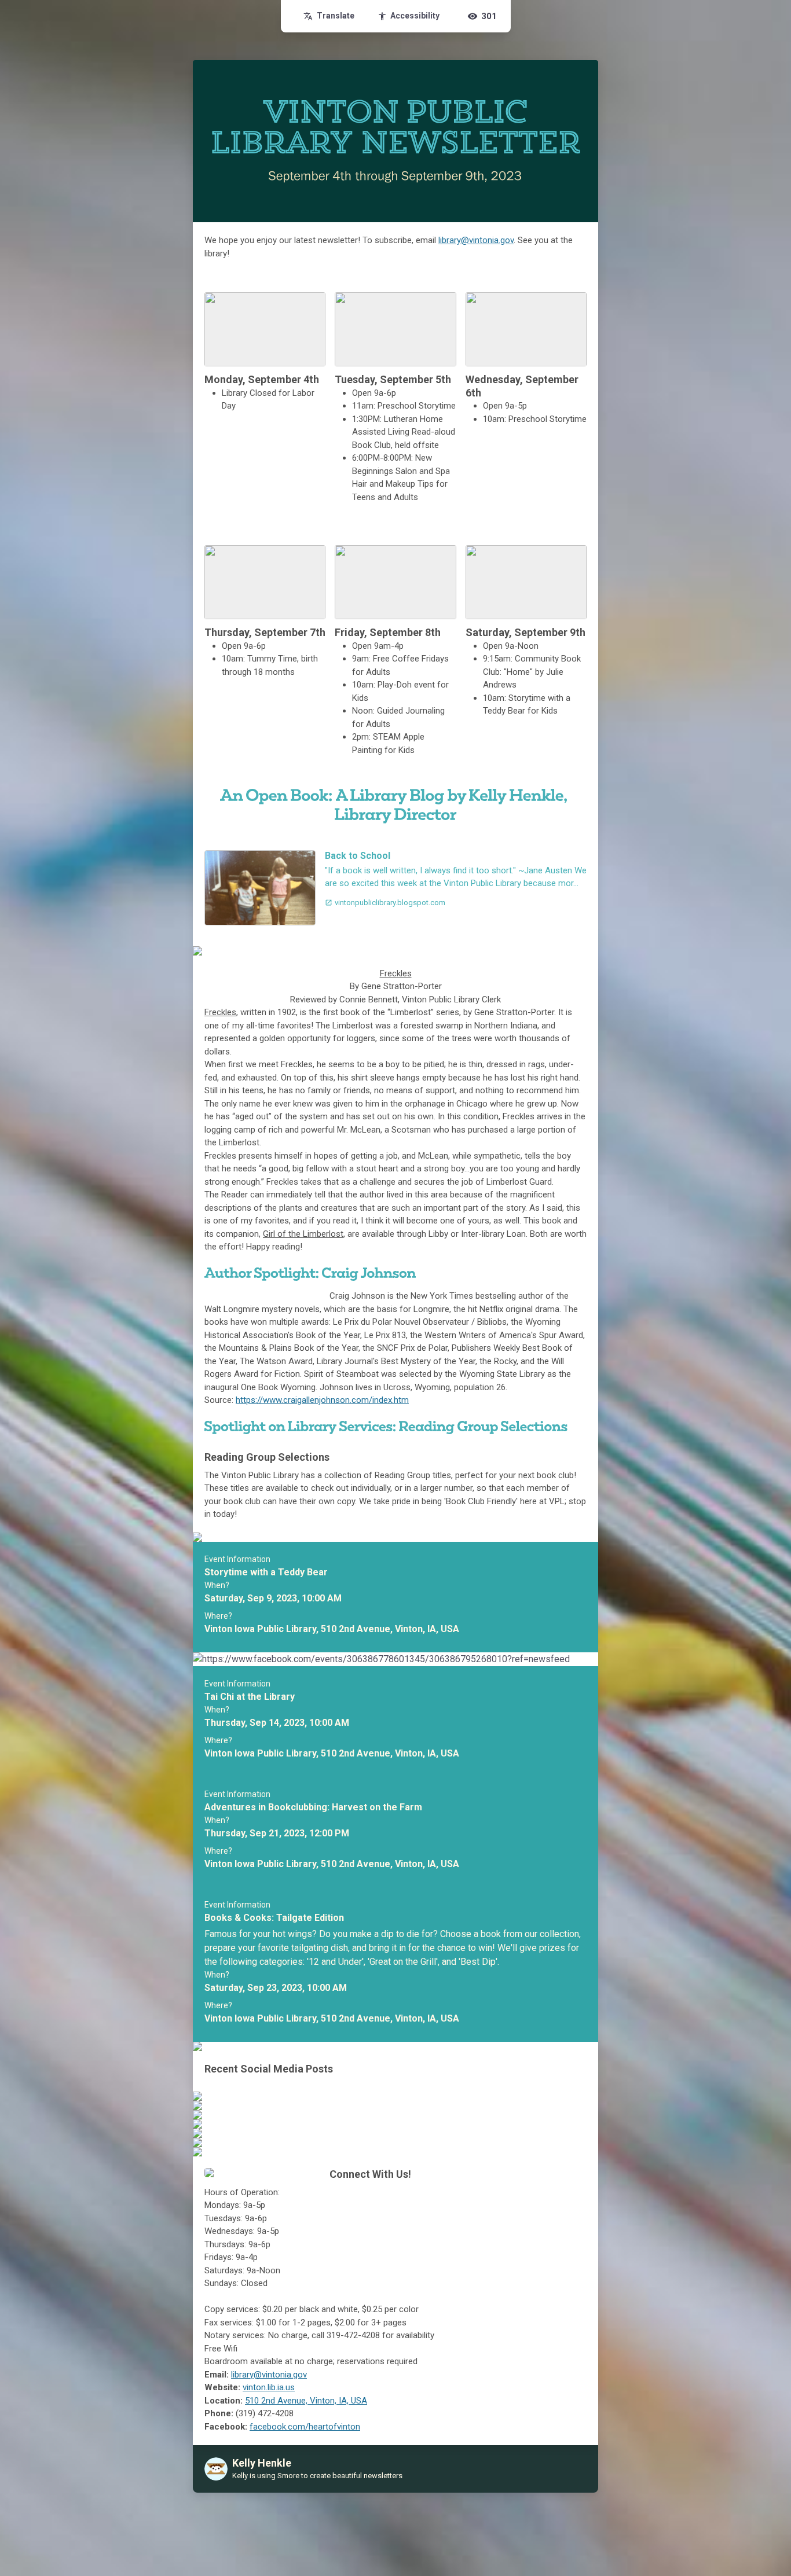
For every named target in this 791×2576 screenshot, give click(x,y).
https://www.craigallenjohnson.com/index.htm (322, 1400)
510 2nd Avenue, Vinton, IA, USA (306, 2401)
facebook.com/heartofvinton (305, 2427)
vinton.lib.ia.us (269, 2387)
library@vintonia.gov (476, 240)
